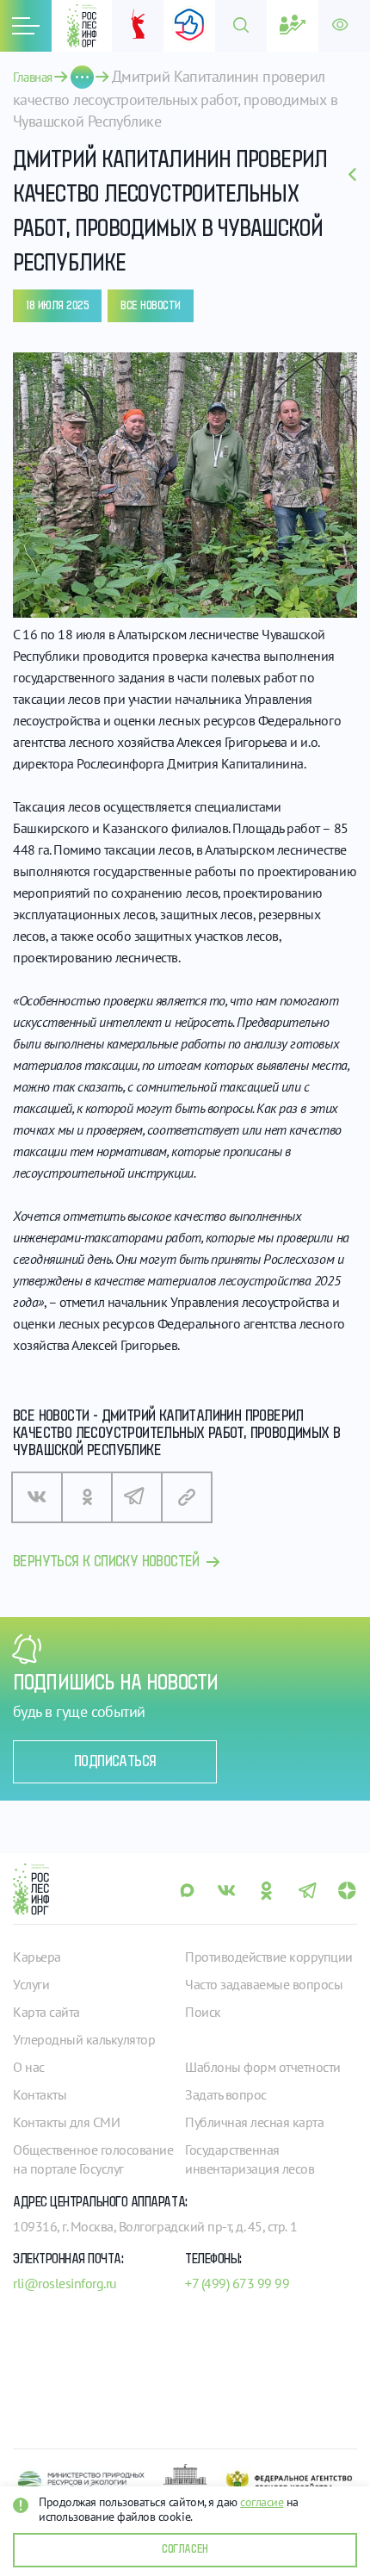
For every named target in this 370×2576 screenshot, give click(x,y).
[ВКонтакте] (37, 1497)
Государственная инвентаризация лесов (250, 2159)
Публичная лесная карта (254, 2122)
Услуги (31, 1984)
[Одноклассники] (87, 1497)
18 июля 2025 (57, 306)
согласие (262, 2502)
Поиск (203, 2012)
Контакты (40, 2094)
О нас (29, 2067)
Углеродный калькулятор (84, 2039)
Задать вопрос (226, 2094)
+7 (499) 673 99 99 (237, 2283)
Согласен (185, 2549)
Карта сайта (46, 2012)
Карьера (37, 1957)
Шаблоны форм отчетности (263, 2067)
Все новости (151, 306)
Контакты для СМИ (66, 2122)
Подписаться (115, 1762)
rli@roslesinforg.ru (65, 2283)
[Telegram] (137, 1497)
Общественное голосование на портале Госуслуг (93, 2159)
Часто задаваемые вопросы (264, 1984)
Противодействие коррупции (269, 1957)
